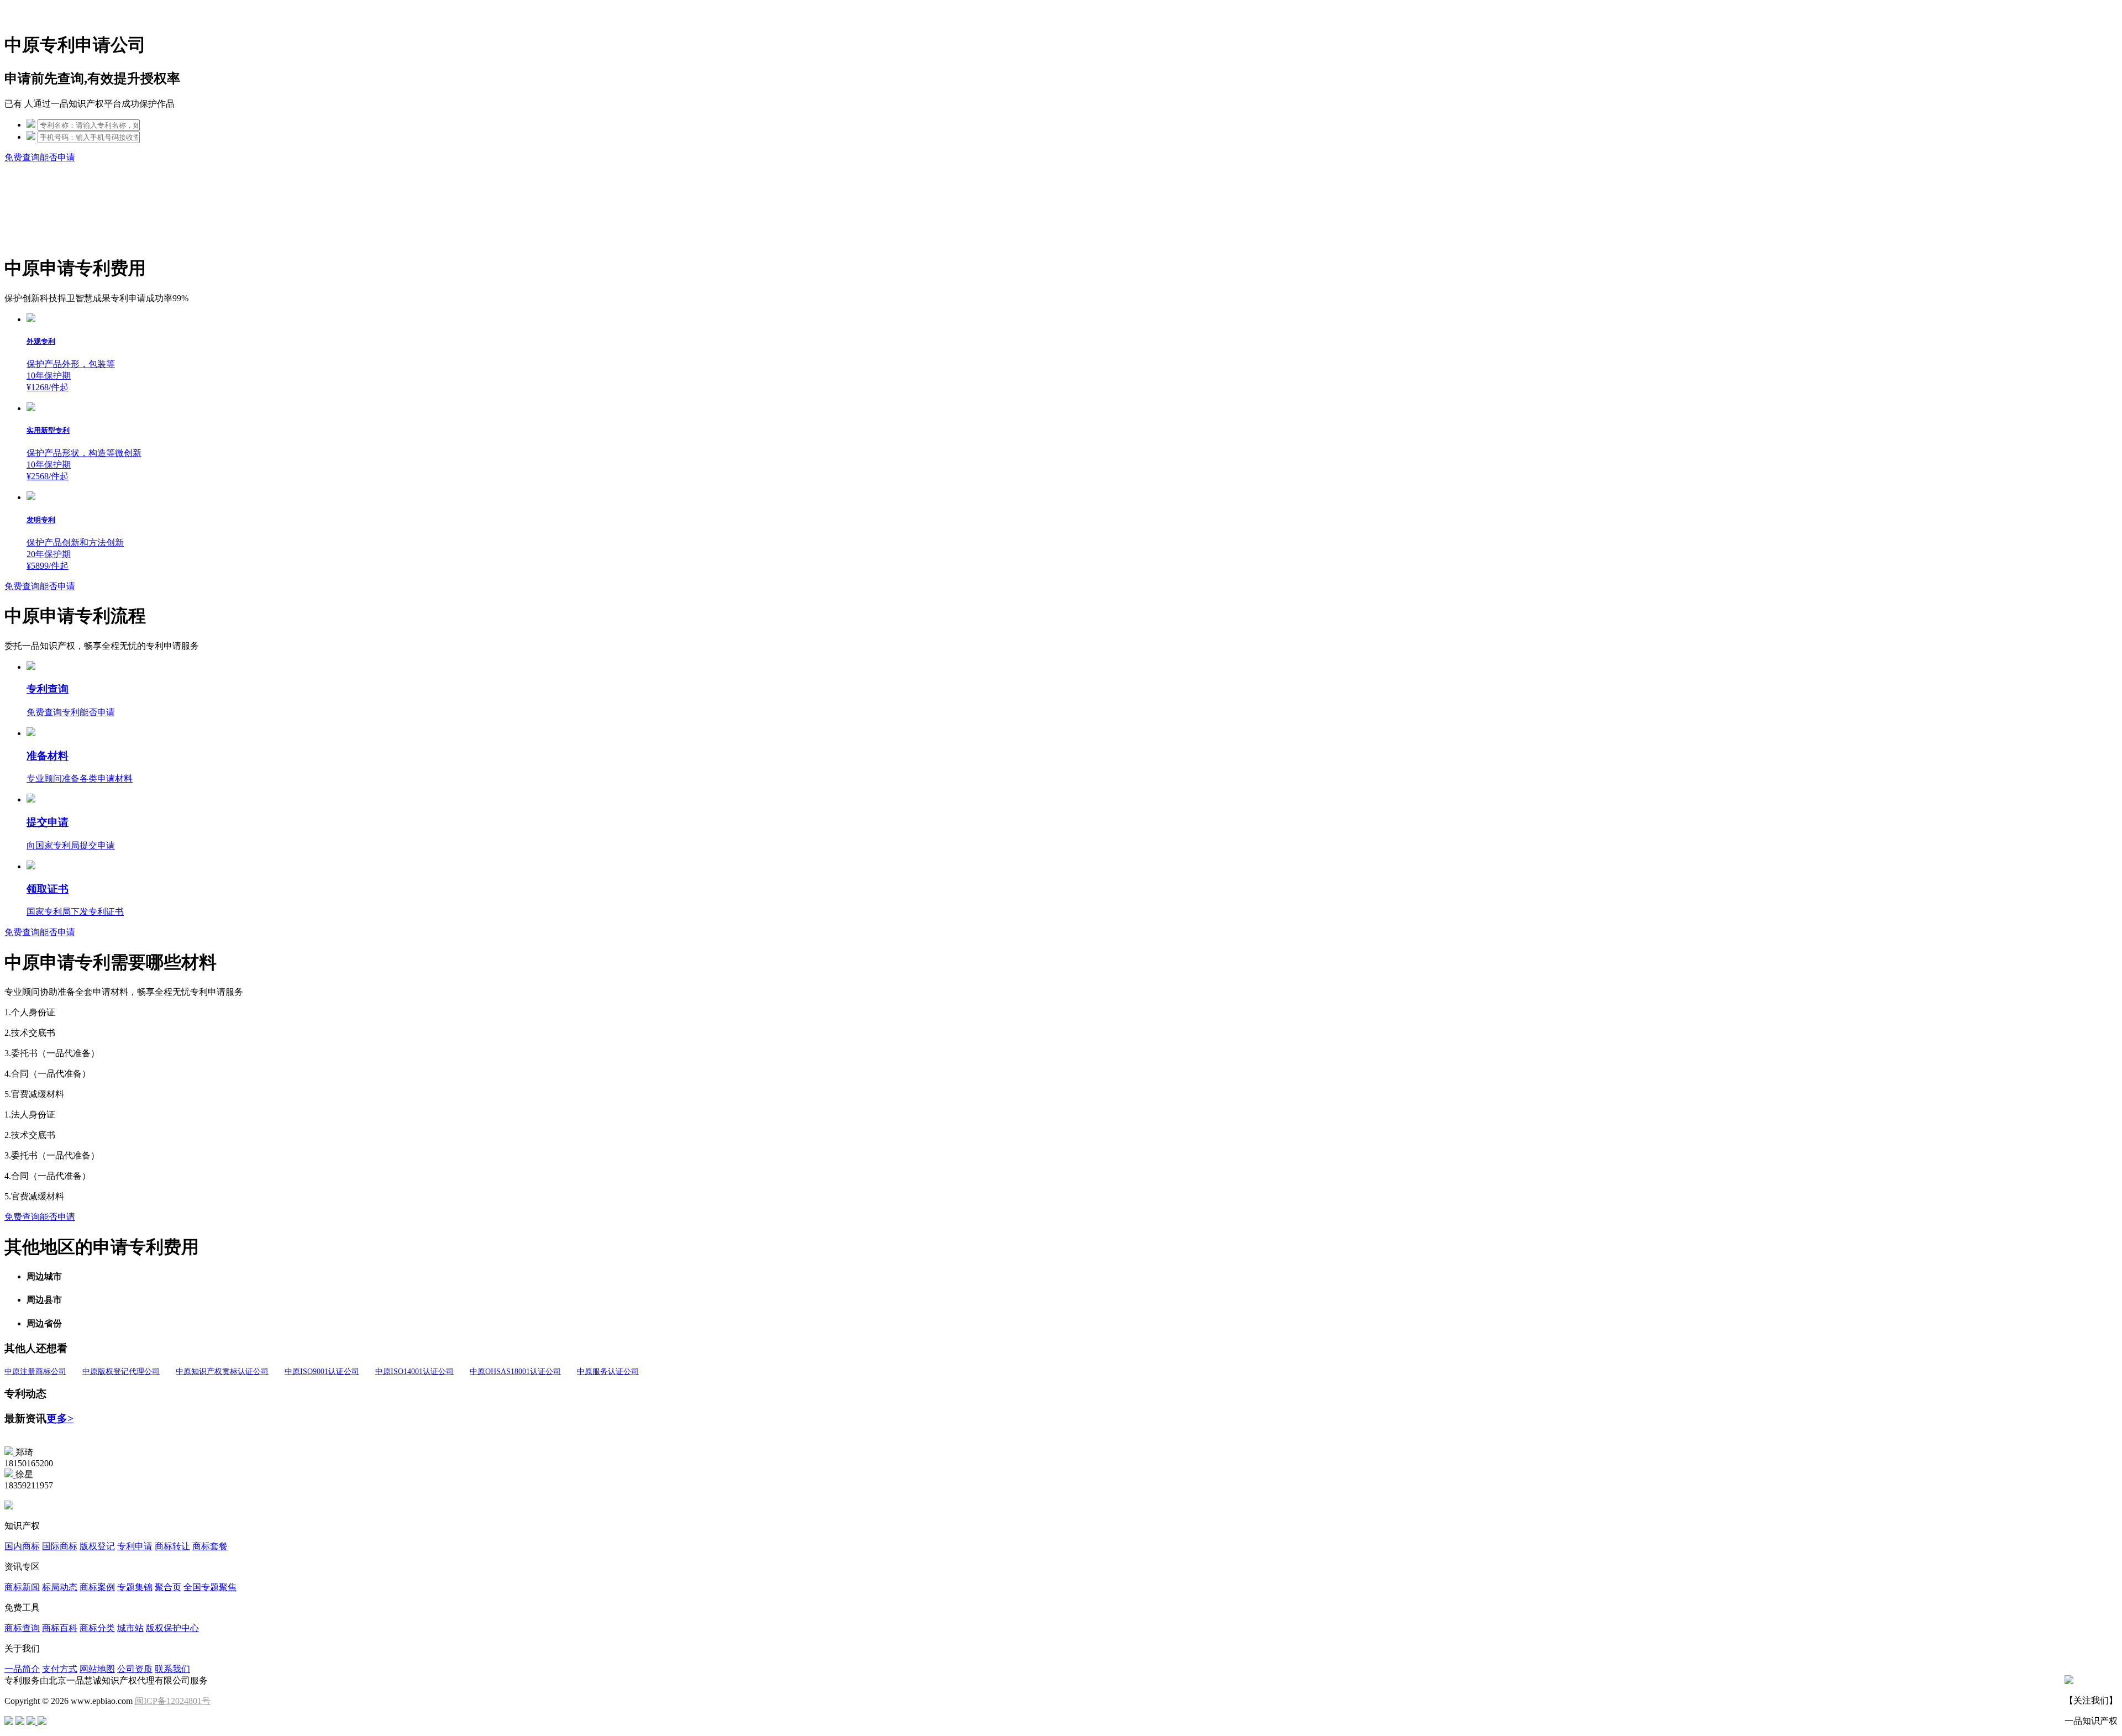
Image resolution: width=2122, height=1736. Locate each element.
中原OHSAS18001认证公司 (515, 1372)
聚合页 (168, 1587)
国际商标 (60, 1546)
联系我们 (172, 1669)
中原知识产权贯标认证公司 (222, 1372)
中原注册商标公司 (35, 1372)
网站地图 (97, 1669)
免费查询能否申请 (40, 157)
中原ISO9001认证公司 (322, 1372)
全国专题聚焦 (210, 1587)
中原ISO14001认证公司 (414, 1372)
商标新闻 (22, 1587)
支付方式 (60, 1669)
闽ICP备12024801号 (173, 1701)
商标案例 (97, 1587)
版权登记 (97, 1546)
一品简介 (22, 1669)
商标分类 (97, 1628)
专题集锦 (135, 1587)
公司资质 (135, 1669)
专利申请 (135, 1546)
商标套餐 (210, 1546)
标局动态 (60, 1587)
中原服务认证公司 (608, 1372)
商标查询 (22, 1628)
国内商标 (22, 1546)
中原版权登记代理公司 (121, 1372)
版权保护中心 (172, 1628)
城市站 (130, 1628)
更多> (60, 1418)
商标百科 (60, 1628)
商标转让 (172, 1546)
